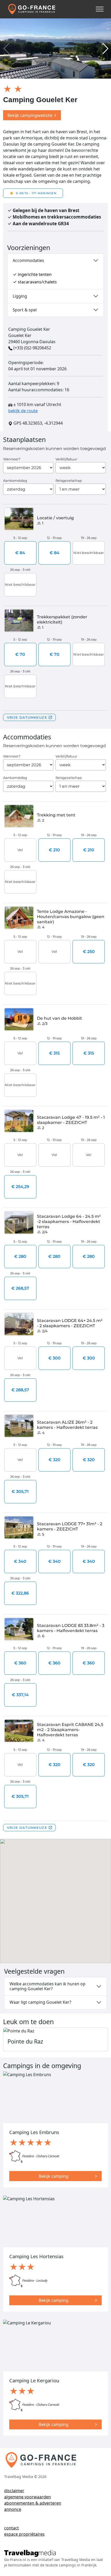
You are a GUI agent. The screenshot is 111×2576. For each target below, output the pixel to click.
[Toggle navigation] (100, 9)
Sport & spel (25, 310)
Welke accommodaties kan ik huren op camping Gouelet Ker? (47, 1986)
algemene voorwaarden (27, 2497)
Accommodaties (28, 260)
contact (11, 2528)
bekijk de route (23, 411)
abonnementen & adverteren (33, 2503)
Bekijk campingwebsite (30, 115)
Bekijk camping (54, 2176)
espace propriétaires (24, 2534)
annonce (13, 2509)
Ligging (20, 296)
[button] (105, 49)
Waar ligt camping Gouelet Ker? (40, 2002)
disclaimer (14, 2491)
